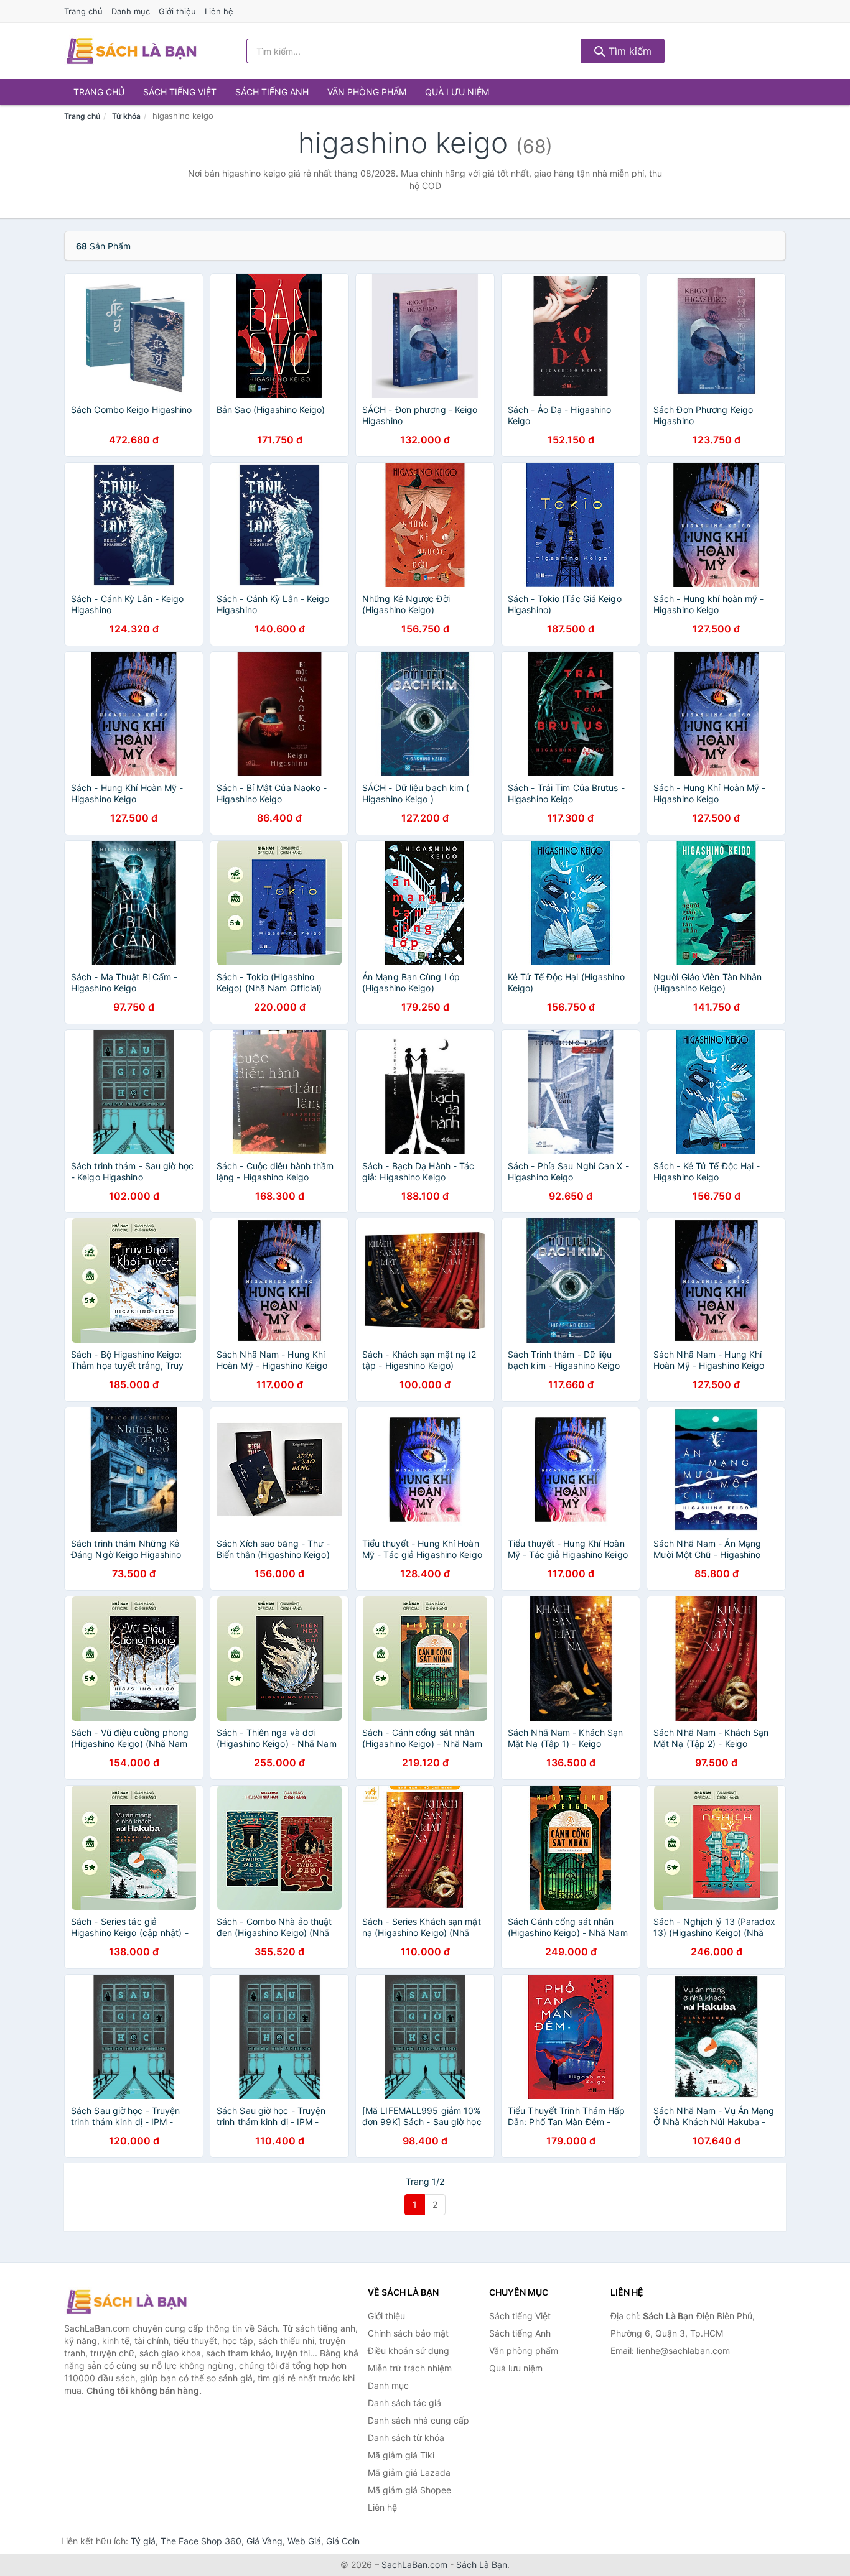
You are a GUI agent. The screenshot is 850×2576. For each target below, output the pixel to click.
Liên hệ (219, 11)
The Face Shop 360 (201, 2541)
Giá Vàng (264, 2541)
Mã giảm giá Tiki (401, 2455)
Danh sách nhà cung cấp (418, 2420)
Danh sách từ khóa (406, 2438)
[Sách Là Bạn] (126, 2302)
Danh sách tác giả (404, 2403)
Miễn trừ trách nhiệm (410, 2368)
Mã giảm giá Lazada (409, 2472)
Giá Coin (343, 2541)
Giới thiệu (177, 11)
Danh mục (131, 11)
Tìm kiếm (628, 51)
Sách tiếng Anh (272, 92)
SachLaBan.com (414, 2564)
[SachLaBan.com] (131, 51)
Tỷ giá (143, 2541)
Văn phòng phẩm (367, 92)
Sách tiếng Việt (180, 92)
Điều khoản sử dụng (409, 2351)
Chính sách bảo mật (408, 2333)
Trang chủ (83, 11)
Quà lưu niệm (457, 92)
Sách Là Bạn (482, 2564)
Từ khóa (126, 116)
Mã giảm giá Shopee (409, 2490)
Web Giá (304, 2541)
